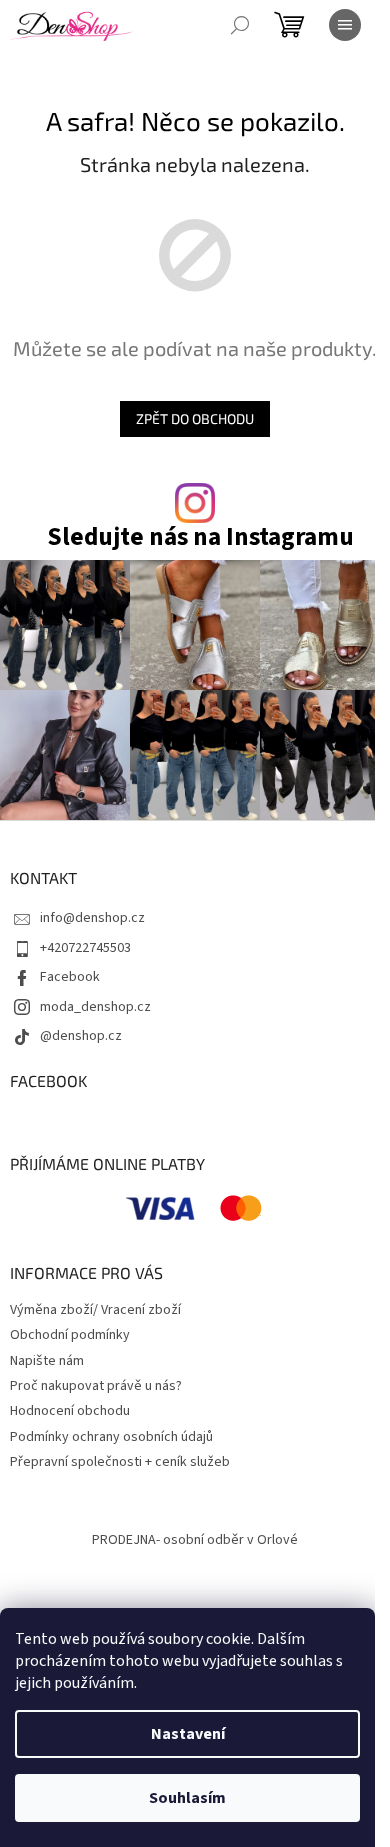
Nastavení (188, 1734)
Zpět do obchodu (195, 418)
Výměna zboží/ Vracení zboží (95, 1310)
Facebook (70, 977)
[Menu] (345, 25)
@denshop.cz (81, 1036)
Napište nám (47, 1361)
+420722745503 (85, 948)
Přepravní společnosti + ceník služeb (120, 1462)
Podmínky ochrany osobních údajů (111, 1437)
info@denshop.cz (92, 918)
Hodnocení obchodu (70, 1411)
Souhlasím (187, 1798)
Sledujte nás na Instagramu (200, 537)
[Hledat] (240, 25)
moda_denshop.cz (95, 1007)
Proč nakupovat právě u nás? (96, 1386)
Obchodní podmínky (70, 1335)
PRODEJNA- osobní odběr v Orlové (195, 1540)
